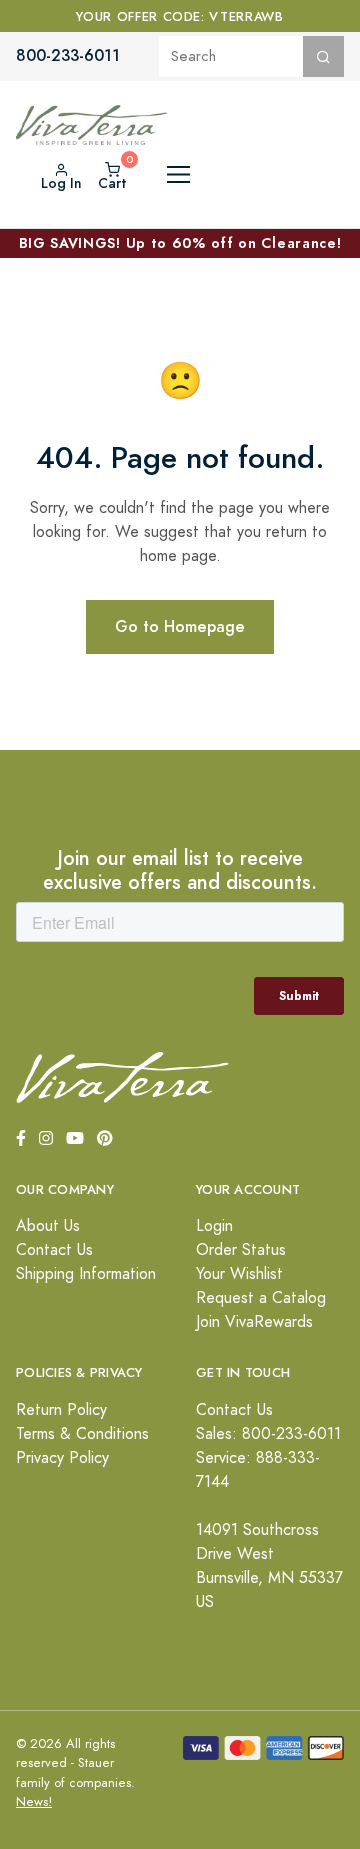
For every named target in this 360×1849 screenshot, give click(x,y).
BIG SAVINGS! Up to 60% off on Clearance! (180, 243)
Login (214, 1226)
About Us (48, 1226)
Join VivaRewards (254, 1322)
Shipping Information (86, 1274)
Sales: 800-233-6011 (268, 1434)
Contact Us (54, 1250)
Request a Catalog (261, 1298)
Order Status (241, 1250)
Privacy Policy (62, 1458)
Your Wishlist (239, 1274)
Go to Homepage (180, 626)
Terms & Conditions (82, 1434)
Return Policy (61, 1410)
